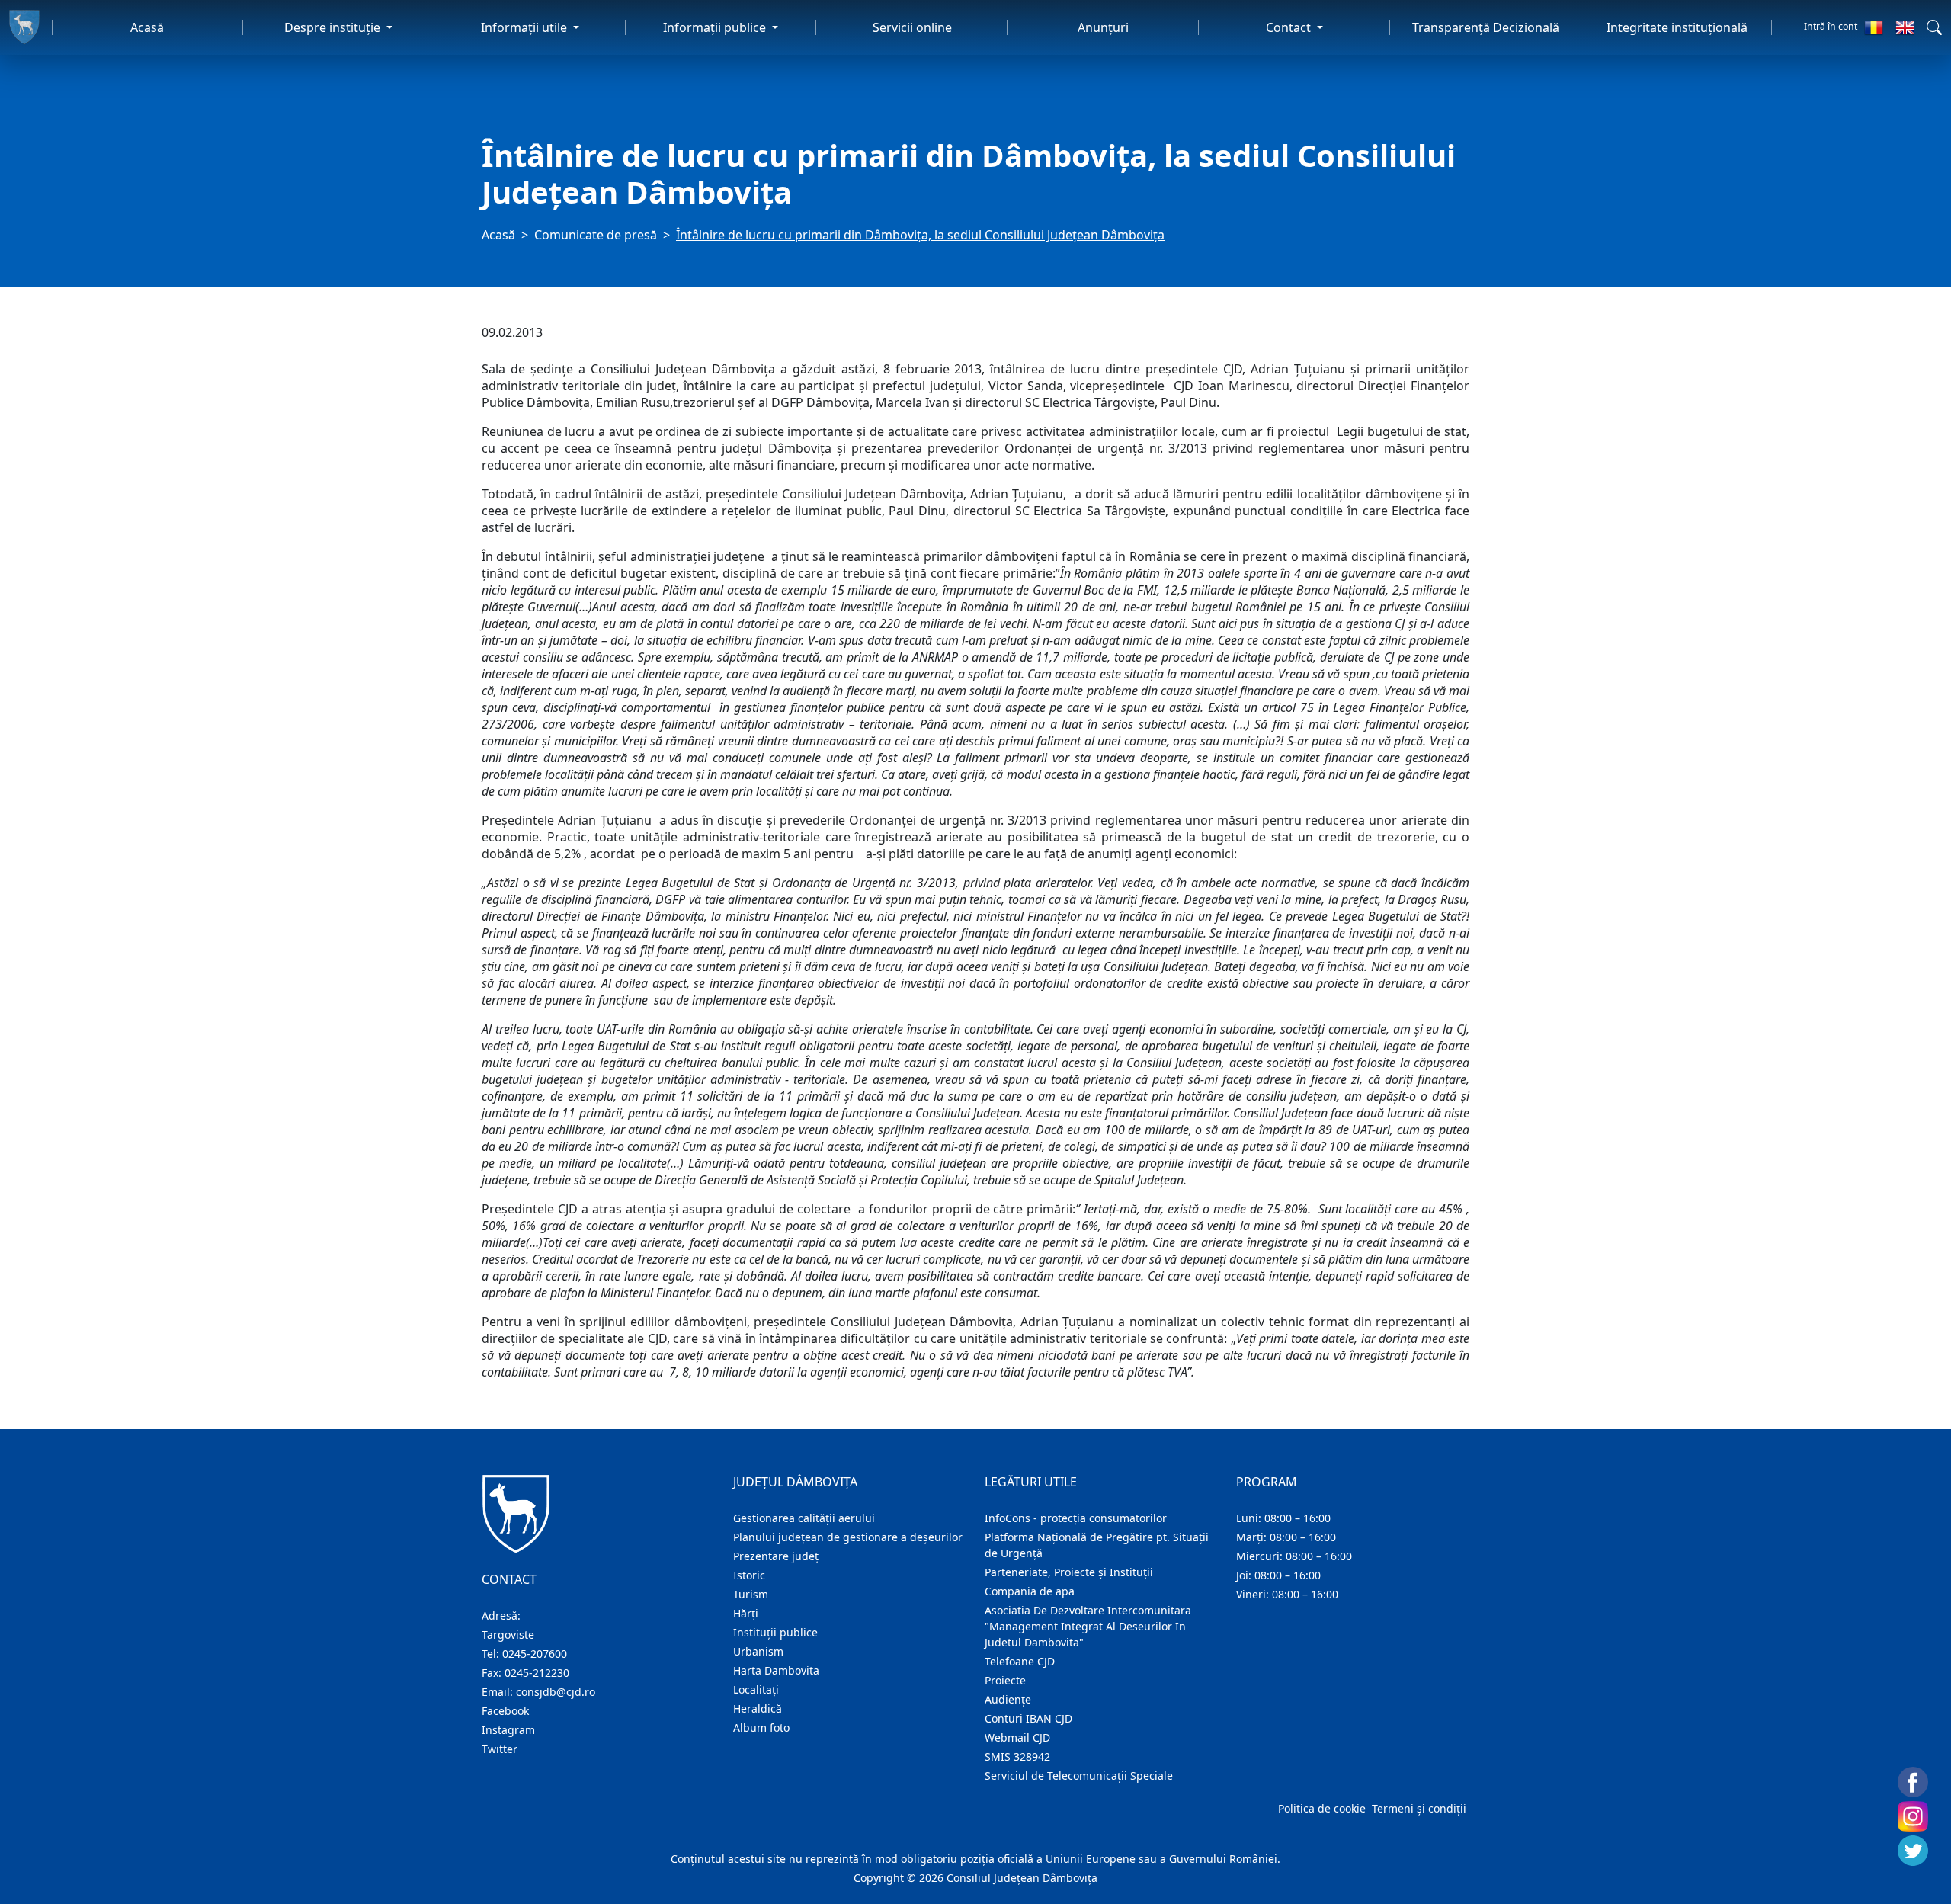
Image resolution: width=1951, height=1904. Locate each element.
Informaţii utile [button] (525, 27)
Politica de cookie (1322, 1808)
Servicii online (912, 27)
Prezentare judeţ (776, 1556)
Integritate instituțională (1677, 27)
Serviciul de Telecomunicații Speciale (1079, 1776)
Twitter (500, 1749)
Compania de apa (1030, 1591)
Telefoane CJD (1020, 1661)
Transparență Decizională (1486, 27)
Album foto (761, 1728)
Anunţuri (1103, 27)
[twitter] (1913, 1851)
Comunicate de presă (596, 235)
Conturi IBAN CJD (1028, 1718)
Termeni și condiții (1419, 1808)
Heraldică (758, 1708)
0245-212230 (537, 1673)
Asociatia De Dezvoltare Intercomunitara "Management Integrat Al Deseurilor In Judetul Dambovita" (1088, 1626)
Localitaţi (756, 1689)
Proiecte (1005, 1680)
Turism (751, 1594)
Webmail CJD (1017, 1737)
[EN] (1905, 27)
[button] (1934, 27)
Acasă (147, 27)
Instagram (508, 1730)
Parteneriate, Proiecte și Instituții (1069, 1572)
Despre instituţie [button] (334, 27)
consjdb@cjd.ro (556, 1692)
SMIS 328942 (1017, 1757)
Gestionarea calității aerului (804, 1518)
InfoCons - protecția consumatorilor (1076, 1518)
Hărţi (746, 1613)
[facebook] (1913, 1782)
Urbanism (758, 1651)
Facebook (505, 1711)
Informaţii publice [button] (716, 27)
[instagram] (1913, 1816)
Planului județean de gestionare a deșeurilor (848, 1537)
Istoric (749, 1575)
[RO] (1874, 27)
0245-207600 (535, 1654)
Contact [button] (1290, 27)
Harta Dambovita (776, 1670)
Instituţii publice (775, 1632)
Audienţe (1008, 1699)
